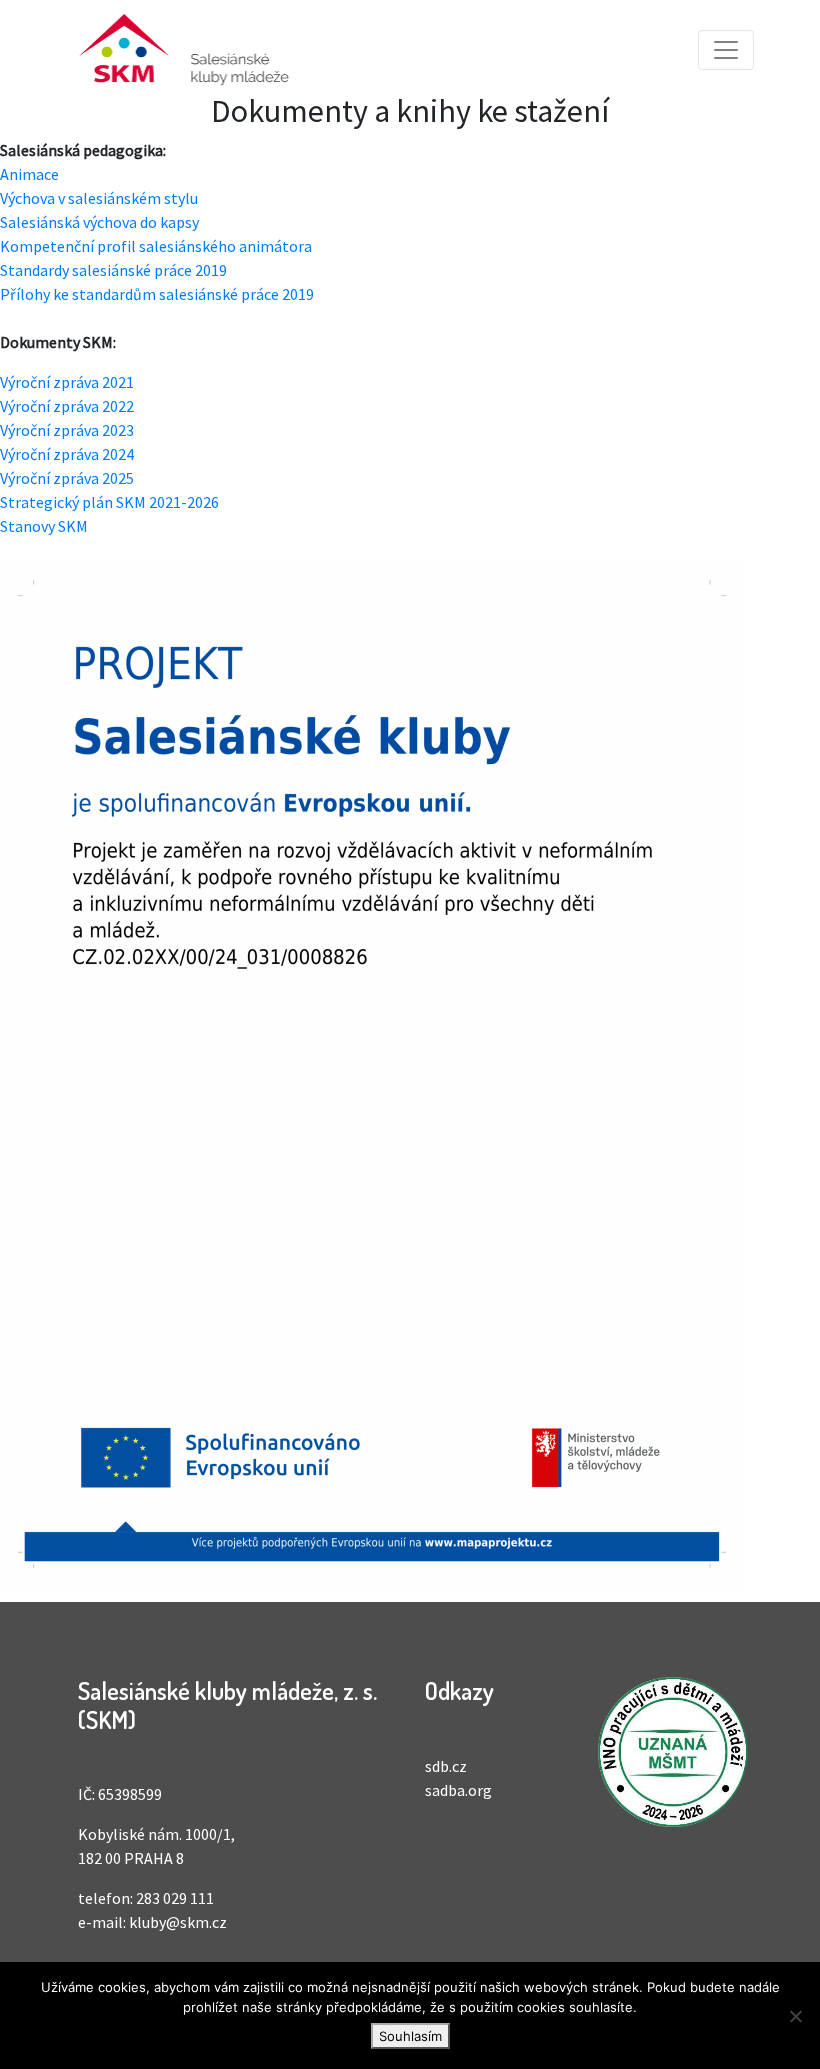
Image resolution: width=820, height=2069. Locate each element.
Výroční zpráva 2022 (67, 406)
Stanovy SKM (44, 526)
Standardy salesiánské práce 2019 (113, 270)
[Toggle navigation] (726, 50)
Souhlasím (410, 2036)
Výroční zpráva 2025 (67, 478)
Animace (29, 174)
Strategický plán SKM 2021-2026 (109, 502)
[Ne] (795, 2016)
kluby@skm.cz (178, 1922)
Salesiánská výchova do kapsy (99, 222)
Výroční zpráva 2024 (67, 454)
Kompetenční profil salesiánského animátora (156, 246)
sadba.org (458, 1790)
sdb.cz (446, 1766)
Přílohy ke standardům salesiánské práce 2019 (157, 294)
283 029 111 (175, 1898)
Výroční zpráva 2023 (67, 430)
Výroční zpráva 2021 (67, 382)
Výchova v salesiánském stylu (99, 198)
